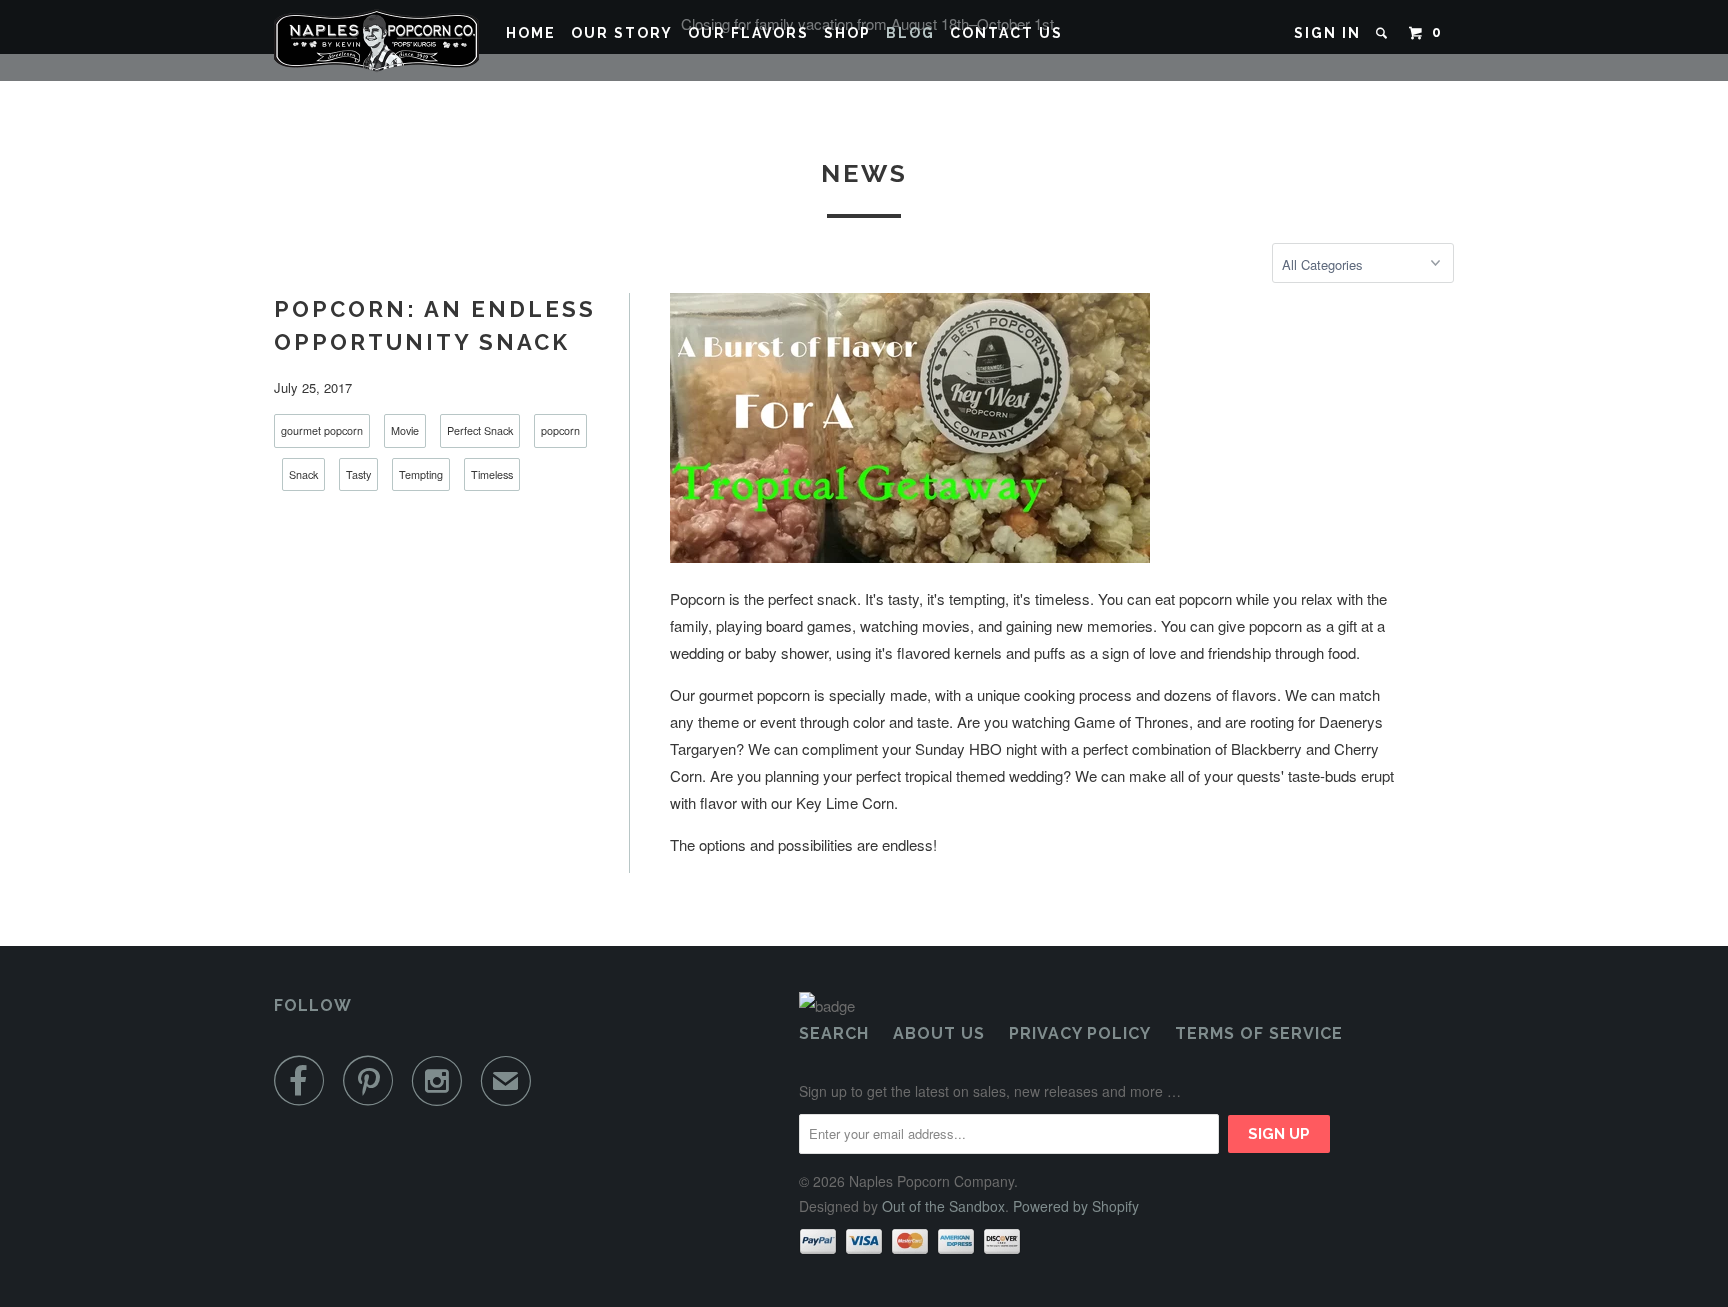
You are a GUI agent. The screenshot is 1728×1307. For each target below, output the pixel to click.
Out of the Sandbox (943, 1206)
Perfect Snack (480, 430)
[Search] (1384, 33)
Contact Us (1006, 33)
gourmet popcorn (322, 430)
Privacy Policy (1080, 1033)
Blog (910, 33)
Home (531, 33)
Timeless (492, 474)
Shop (847, 33)
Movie (405, 430)
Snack (303, 474)
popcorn (560, 430)
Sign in (1327, 33)
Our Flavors (748, 33)
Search (834, 1033)
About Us (939, 1033)
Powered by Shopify (1076, 1206)
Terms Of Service (1259, 1033)
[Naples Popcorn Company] (376, 40)
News (864, 173)
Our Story (622, 33)
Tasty (358, 474)
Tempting (421, 474)
